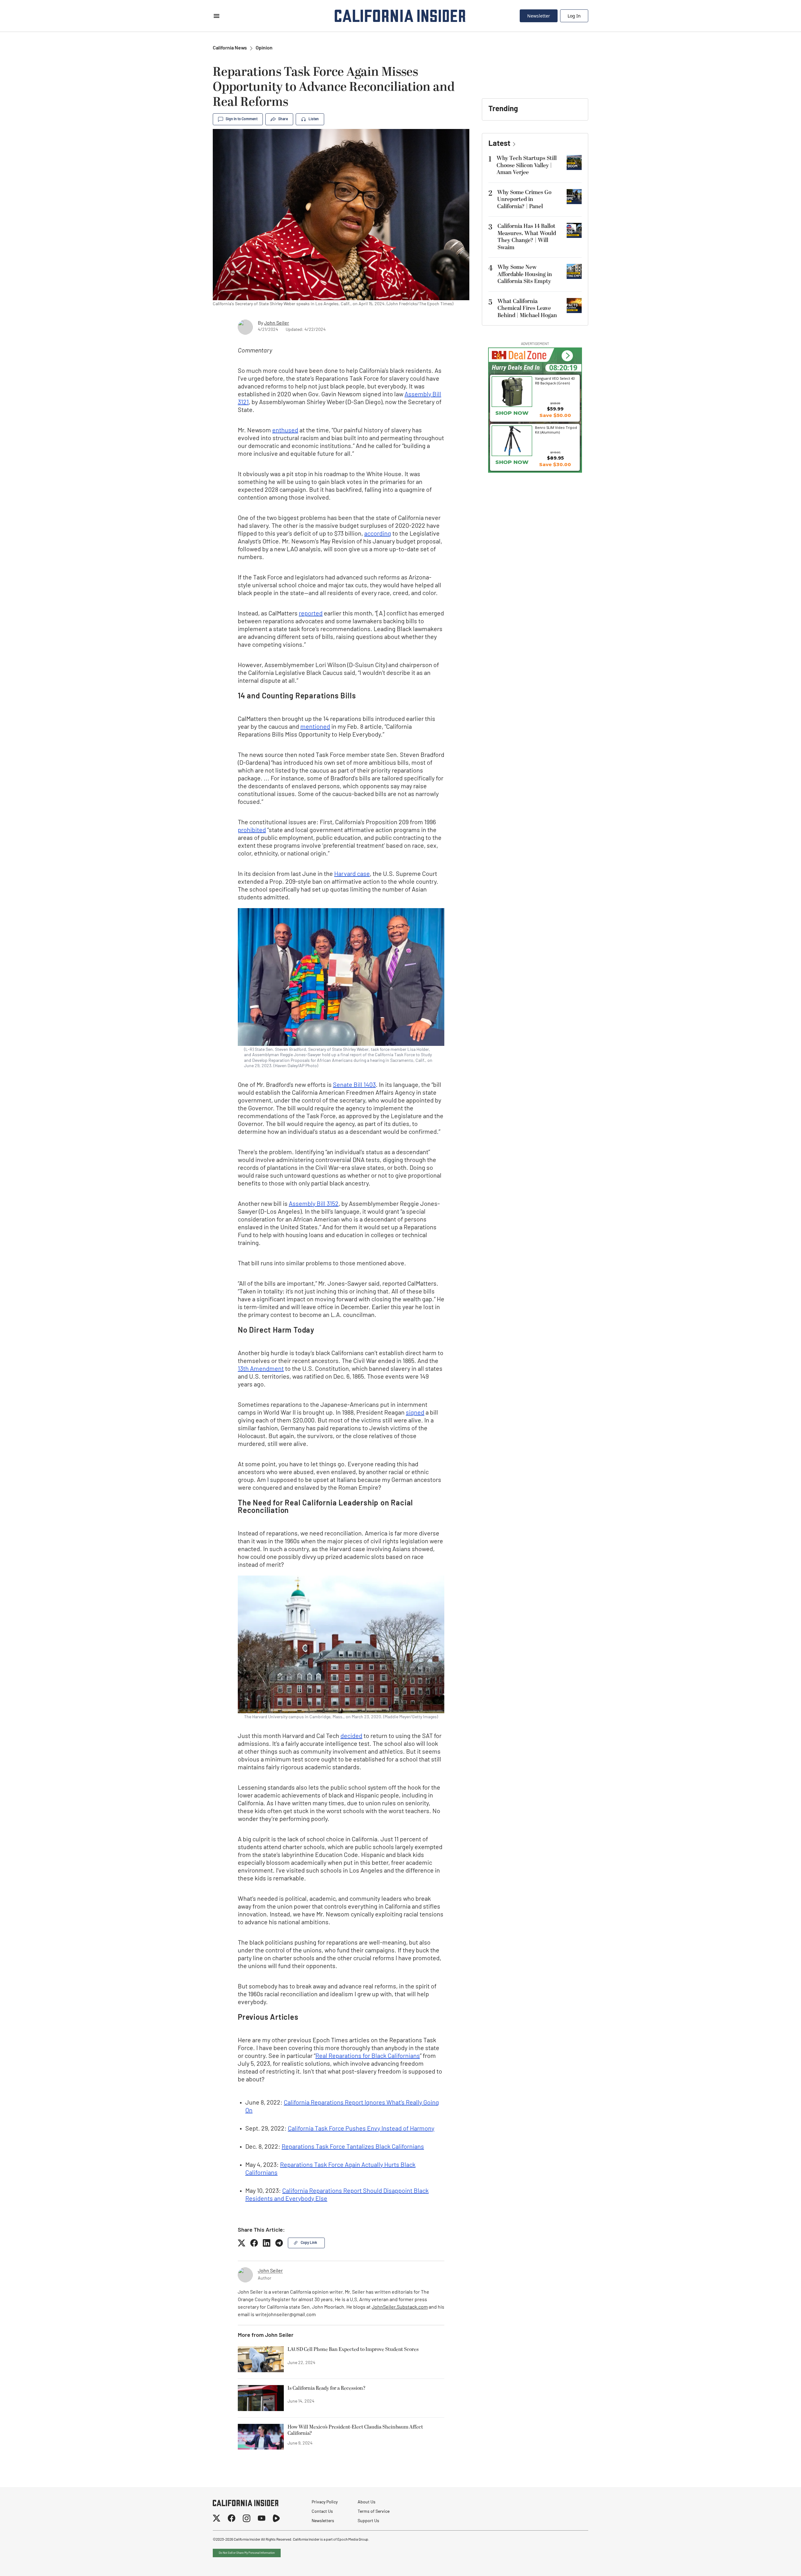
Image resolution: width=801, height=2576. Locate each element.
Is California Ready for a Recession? (327, 2388)
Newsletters (323, 2521)
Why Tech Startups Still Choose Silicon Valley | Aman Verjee (527, 165)
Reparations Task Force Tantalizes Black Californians (353, 2147)
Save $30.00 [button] (555, 464)
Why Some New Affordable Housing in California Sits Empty (525, 274)
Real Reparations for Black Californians (368, 2056)
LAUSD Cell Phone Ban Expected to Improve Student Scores (353, 2350)
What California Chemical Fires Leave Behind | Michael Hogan (527, 308)
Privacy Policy (325, 2502)
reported (311, 614)
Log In (574, 16)
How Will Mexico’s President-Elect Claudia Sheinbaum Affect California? (355, 2430)
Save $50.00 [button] (555, 415)
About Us (367, 2502)
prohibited (252, 830)
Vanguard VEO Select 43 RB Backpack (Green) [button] (555, 381)
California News (230, 48)
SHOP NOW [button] (512, 413)
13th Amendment (261, 1369)
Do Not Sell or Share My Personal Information (247, 2553)
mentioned (315, 727)
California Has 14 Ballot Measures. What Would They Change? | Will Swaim (527, 237)
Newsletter (539, 16)
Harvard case (352, 874)
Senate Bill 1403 (354, 1085)
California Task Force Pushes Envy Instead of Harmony (361, 2129)
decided (351, 1736)
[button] (567, 356)
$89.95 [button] (555, 458)
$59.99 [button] (555, 409)
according (378, 534)
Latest (499, 144)
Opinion (264, 48)
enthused (285, 431)
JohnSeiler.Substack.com (400, 2307)
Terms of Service (374, 2512)
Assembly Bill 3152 (314, 1204)
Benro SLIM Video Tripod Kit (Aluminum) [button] (556, 430)
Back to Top (777, 2563)
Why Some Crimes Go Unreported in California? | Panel (524, 199)
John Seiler (277, 323)
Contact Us (322, 2512)
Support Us (368, 2521)
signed (415, 1413)
